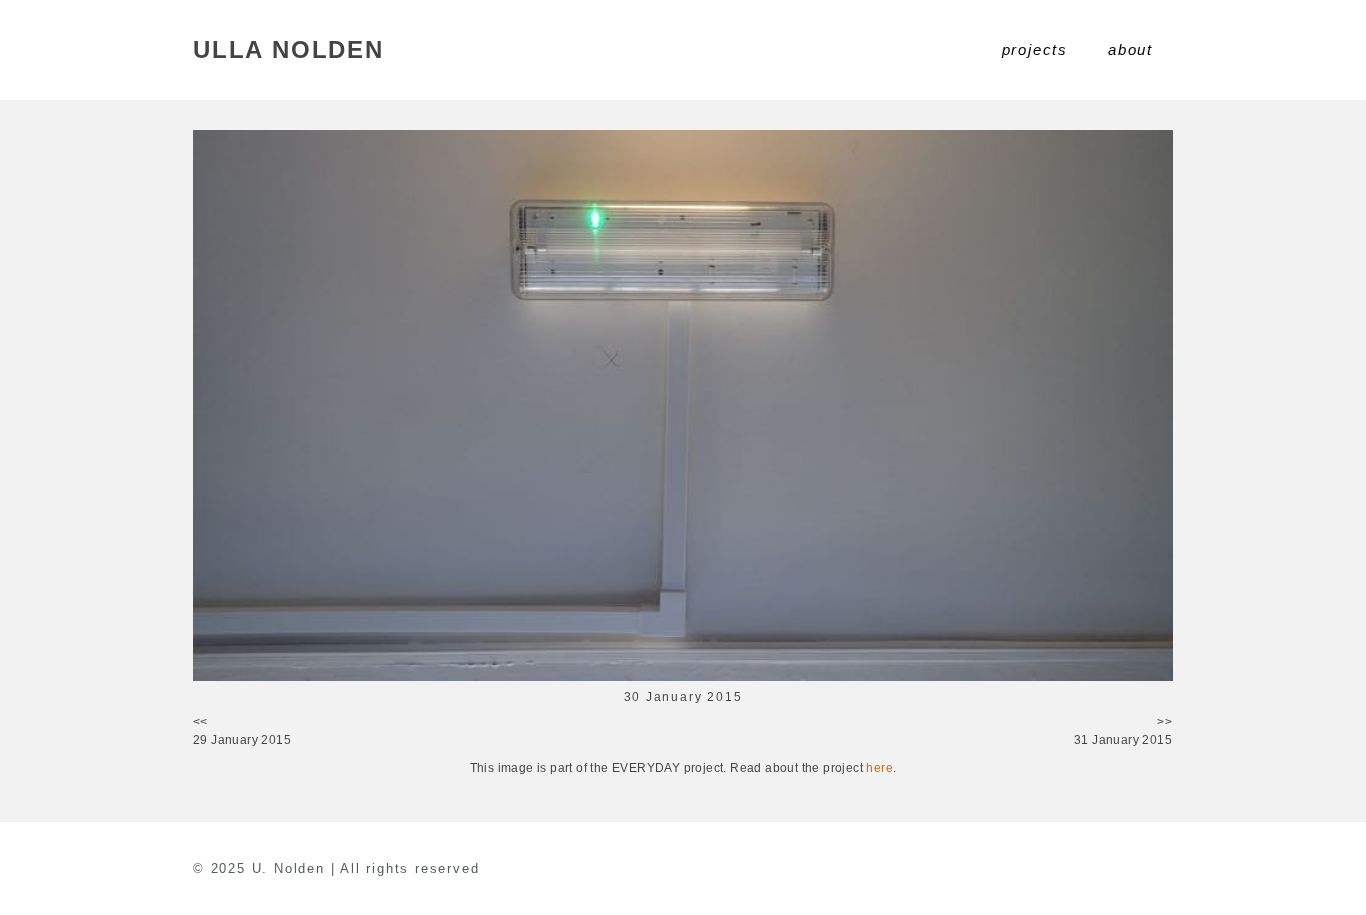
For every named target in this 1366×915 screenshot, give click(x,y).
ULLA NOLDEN (288, 49)
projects (1035, 49)
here (879, 768)
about (1130, 49)
